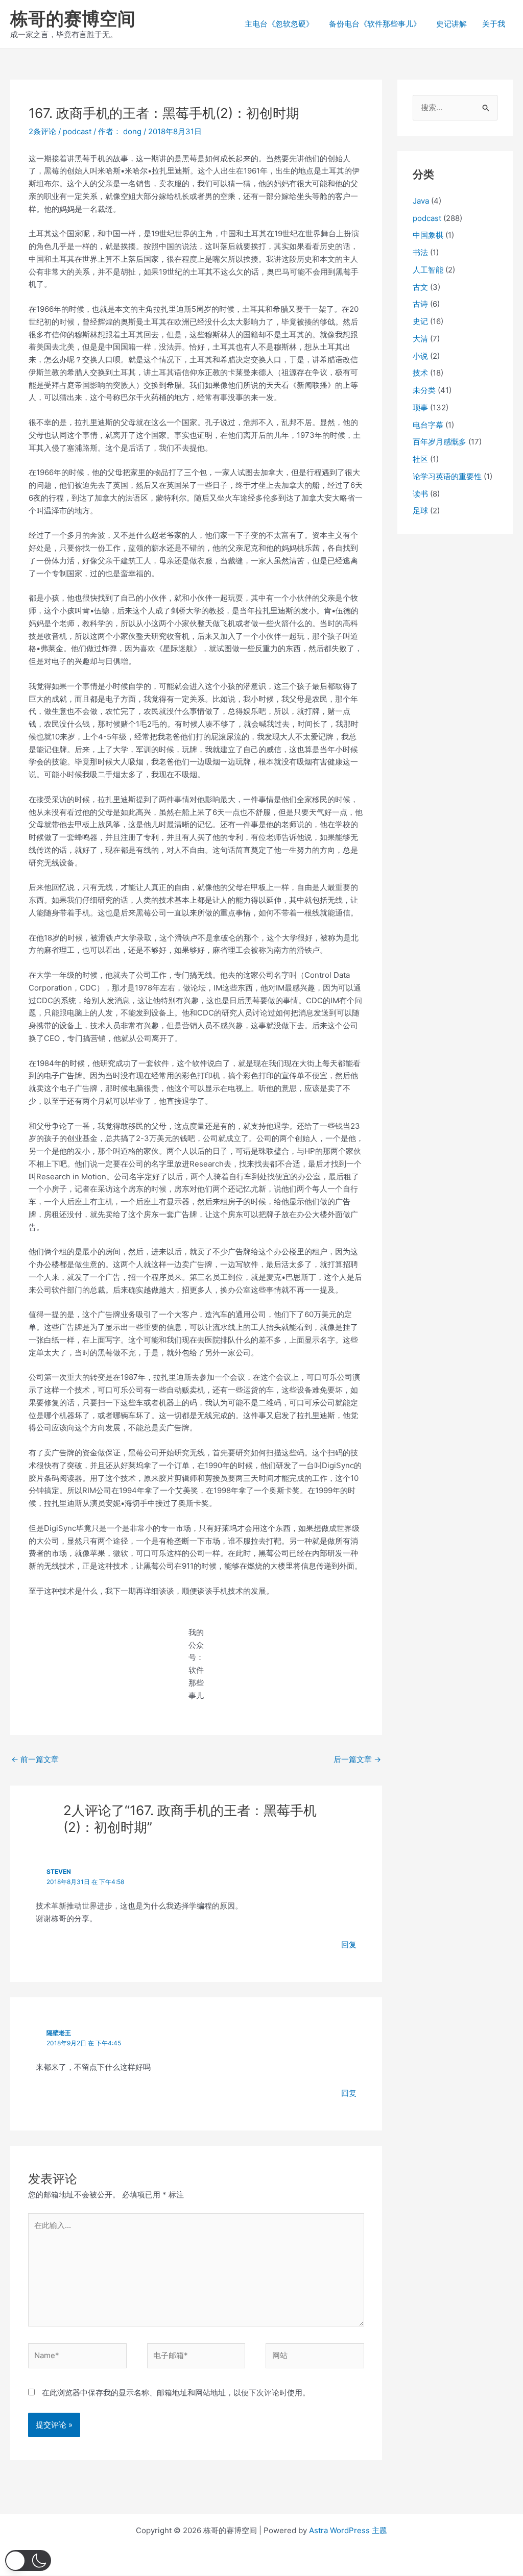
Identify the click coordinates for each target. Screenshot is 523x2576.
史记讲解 (451, 24)
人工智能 (428, 270)
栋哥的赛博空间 (73, 18)
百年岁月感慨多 (439, 442)
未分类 (424, 390)
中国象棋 (428, 235)
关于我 (494, 24)
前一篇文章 (35, 1759)
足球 (420, 511)
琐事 (420, 407)
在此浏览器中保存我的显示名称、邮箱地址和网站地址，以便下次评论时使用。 (176, 2393)
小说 (420, 356)
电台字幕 (428, 425)
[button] (28, 2560)
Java (421, 201)
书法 (420, 252)
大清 (420, 339)
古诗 (420, 304)
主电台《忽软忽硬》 (279, 24)
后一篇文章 (357, 1759)
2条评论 (42, 131)
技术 (420, 373)
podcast (77, 131)
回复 (349, 1945)
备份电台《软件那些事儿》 (375, 24)
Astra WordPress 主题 (348, 2530)
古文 (420, 287)
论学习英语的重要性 (447, 476)
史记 (420, 321)
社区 (420, 459)
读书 (420, 494)
